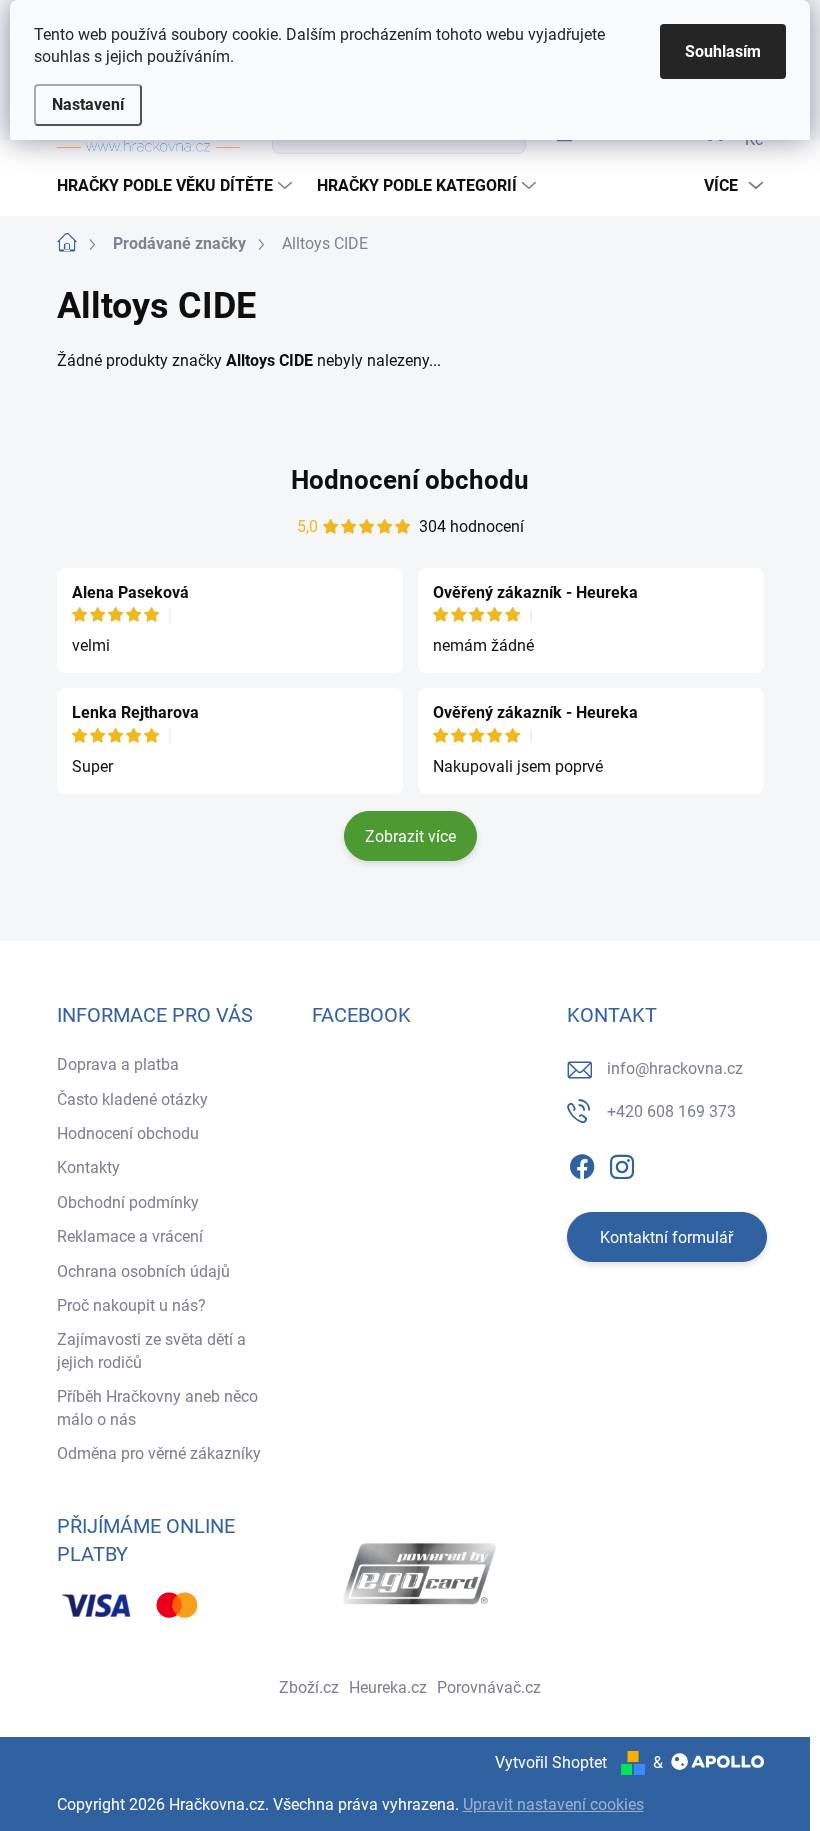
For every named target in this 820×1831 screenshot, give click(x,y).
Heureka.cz (388, 1687)
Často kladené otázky (132, 1099)
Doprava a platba (118, 1064)
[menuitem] (177, 186)
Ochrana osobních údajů (143, 1271)
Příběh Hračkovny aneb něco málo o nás (157, 1407)
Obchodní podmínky (128, 1202)
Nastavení (88, 104)
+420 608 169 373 (671, 1111)
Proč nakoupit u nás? (131, 1305)
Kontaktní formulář (666, 1237)
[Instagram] (622, 1163)
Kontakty (88, 1167)
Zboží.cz (309, 1687)
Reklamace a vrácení (130, 1236)
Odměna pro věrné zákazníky (159, 1453)
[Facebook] (582, 1163)
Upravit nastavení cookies (553, 1804)
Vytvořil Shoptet (551, 1762)
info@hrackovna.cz (675, 1068)
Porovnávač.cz (489, 1687)
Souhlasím (723, 51)
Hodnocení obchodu (410, 480)
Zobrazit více (410, 836)
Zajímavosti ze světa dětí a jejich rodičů (151, 1350)
